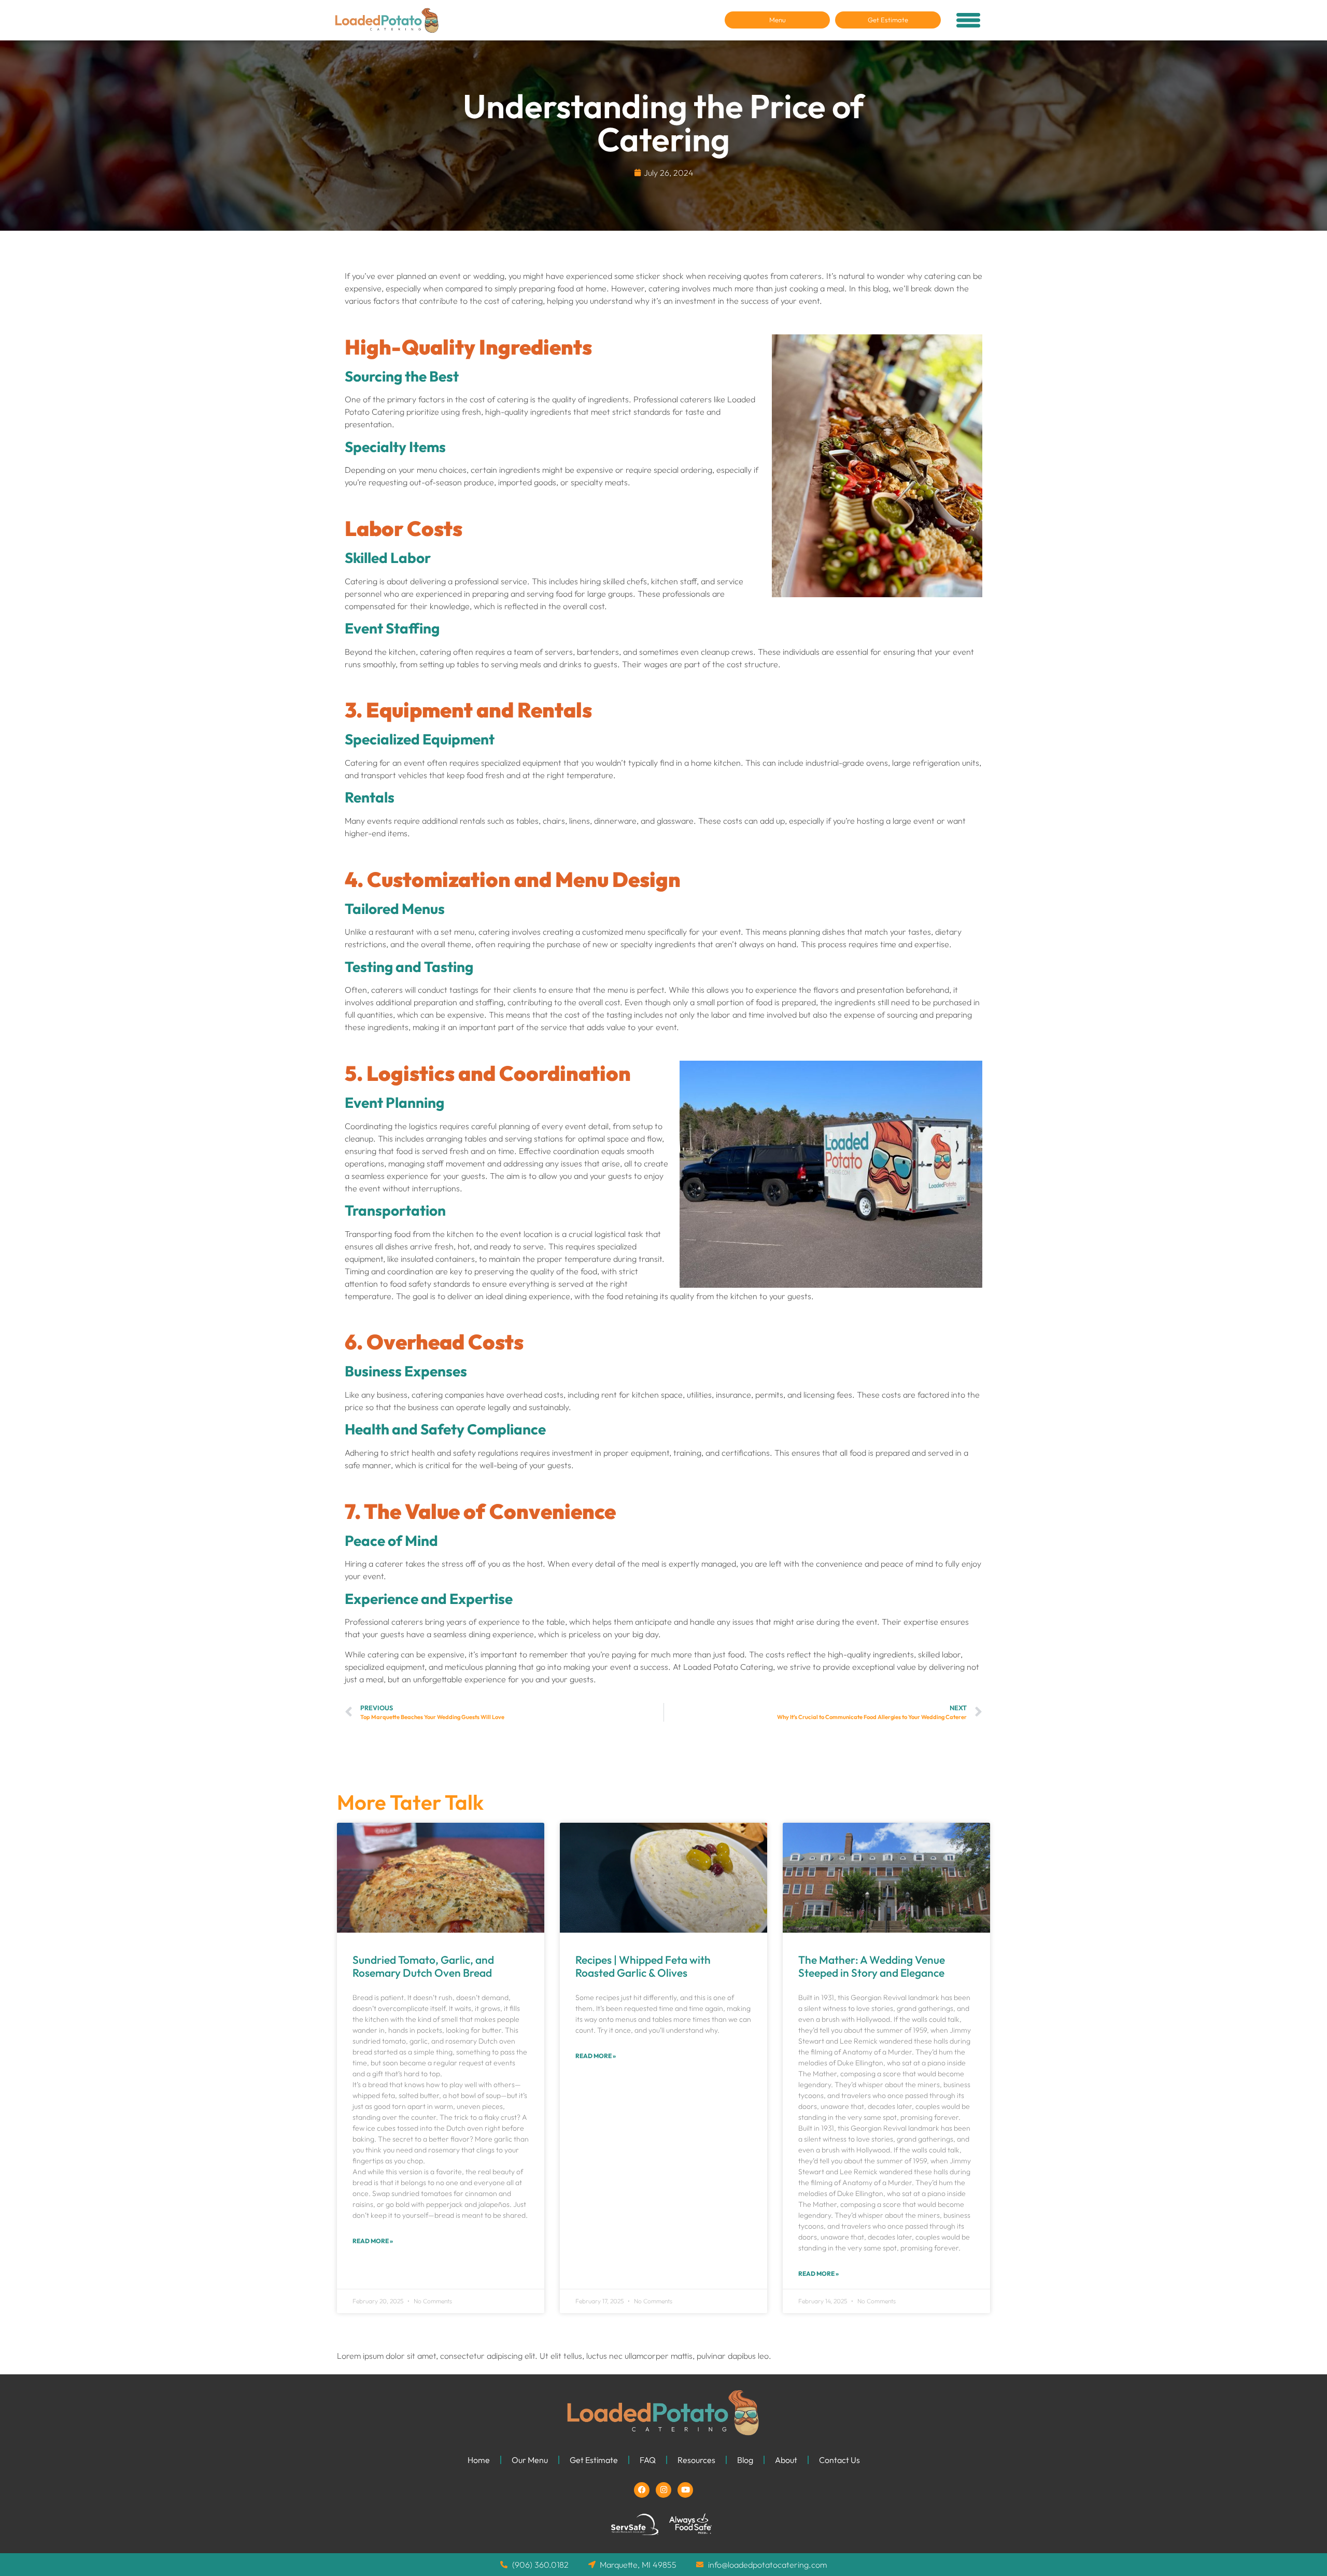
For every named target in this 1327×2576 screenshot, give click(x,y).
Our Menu (530, 2460)
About (786, 2460)
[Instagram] (663, 2490)
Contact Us (839, 2460)
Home (479, 2460)
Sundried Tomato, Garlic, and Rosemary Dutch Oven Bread (423, 1966)
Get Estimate (594, 2460)
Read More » (373, 2241)
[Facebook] (642, 2490)
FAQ (648, 2460)
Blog (745, 2460)
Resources (696, 2460)
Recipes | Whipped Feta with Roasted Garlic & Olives (643, 1966)
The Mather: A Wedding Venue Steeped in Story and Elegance (872, 1966)
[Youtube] (685, 2490)
